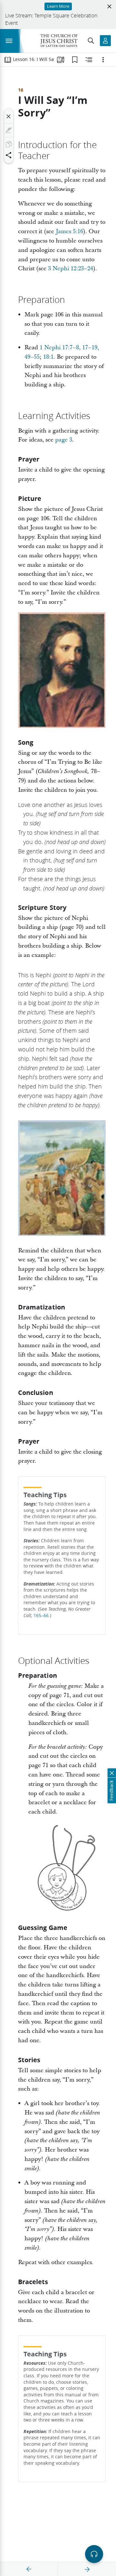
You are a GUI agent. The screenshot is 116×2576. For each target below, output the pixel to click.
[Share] (9, 155)
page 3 (64, 440)
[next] (87, 2569)
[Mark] (9, 130)
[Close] (9, 116)
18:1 (48, 357)
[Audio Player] (94, 2554)
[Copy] (9, 144)
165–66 (41, 1616)
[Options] (103, 60)
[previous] (29, 2569)
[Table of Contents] (8, 60)
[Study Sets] (61, 60)
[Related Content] (89, 60)
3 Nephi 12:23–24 (71, 269)
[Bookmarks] (75, 60)
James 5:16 (69, 231)
